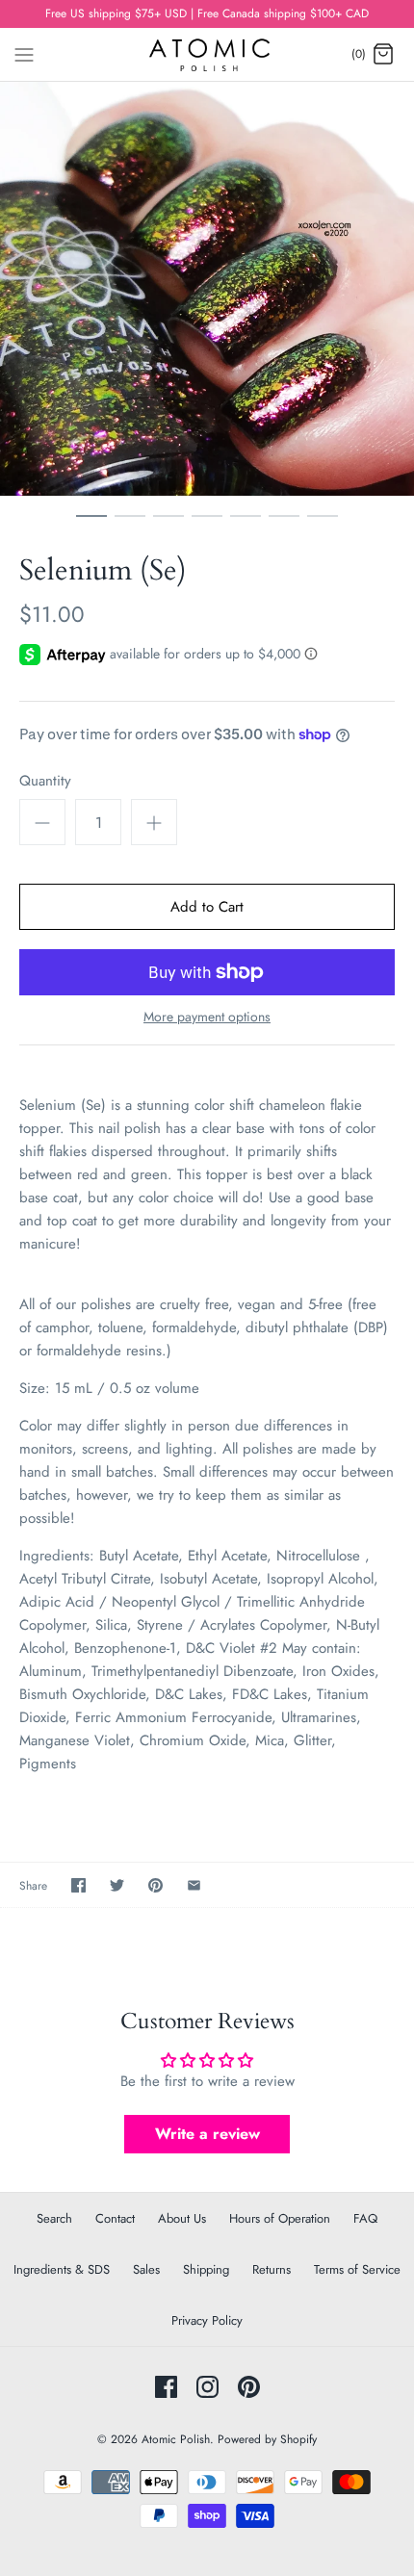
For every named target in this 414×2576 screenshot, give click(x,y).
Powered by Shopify (267, 2439)
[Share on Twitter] (117, 1885)
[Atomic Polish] (207, 54)
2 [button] (130, 525)
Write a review (207, 2134)
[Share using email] (194, 1885)
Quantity (45, 781)
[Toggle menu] (24, 53)
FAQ (365, 2218)
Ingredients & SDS (62, 2269)
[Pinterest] (249, 2387)
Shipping (206, 2269)
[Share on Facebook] (78, 1885)
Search (54, 2218)
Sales (146, 2269)
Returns (272, 2269)
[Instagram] (207, 2387)
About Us (182, 2218)
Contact (115, 2218)
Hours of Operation (280, 2218)
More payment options (207, 1017)
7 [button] (323, 525)
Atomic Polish (176, 2439)
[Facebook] (166, 2387)
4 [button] (207, 525)
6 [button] (284, 525)
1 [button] (91, 525)
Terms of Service (357, 2269)
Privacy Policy (207, 2320)
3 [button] (168, 525)
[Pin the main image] (155, 1885)
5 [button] (246, 525)
